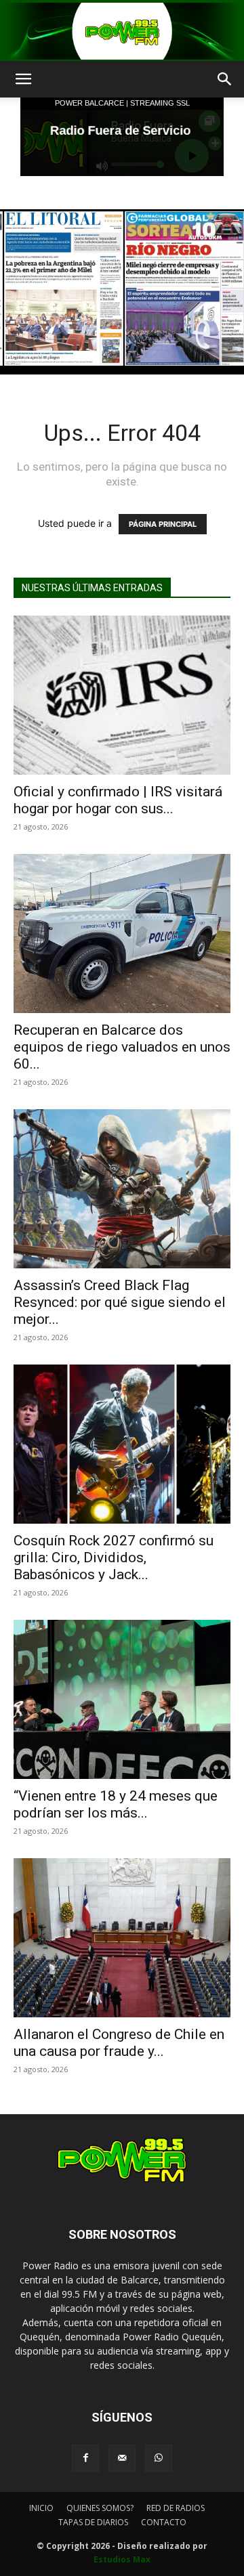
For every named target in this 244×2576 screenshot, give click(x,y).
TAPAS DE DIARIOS (93, 2522)
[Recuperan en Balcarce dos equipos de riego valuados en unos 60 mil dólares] (122, 933)
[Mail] (122, 2458)
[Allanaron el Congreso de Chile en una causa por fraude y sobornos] (122, 1938)
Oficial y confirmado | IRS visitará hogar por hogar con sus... (118, 800)
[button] (23, 79)
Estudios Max (122, 2559)
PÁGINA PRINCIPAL (163, 524)
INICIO (41, 2508)
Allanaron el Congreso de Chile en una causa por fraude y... (119, 2043)
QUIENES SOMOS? (100, 2508)
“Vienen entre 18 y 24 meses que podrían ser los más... (116, 1804)
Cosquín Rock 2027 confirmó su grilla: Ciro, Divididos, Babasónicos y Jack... (114, 1558)
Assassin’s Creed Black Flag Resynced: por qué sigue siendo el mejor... (120, 1302)
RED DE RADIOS (176, 2508)
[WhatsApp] (159, 2458)
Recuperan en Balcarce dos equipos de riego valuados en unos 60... (122, 1047)
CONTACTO (164, 2522)
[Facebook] (85, 2458)
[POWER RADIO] (122, 31)
